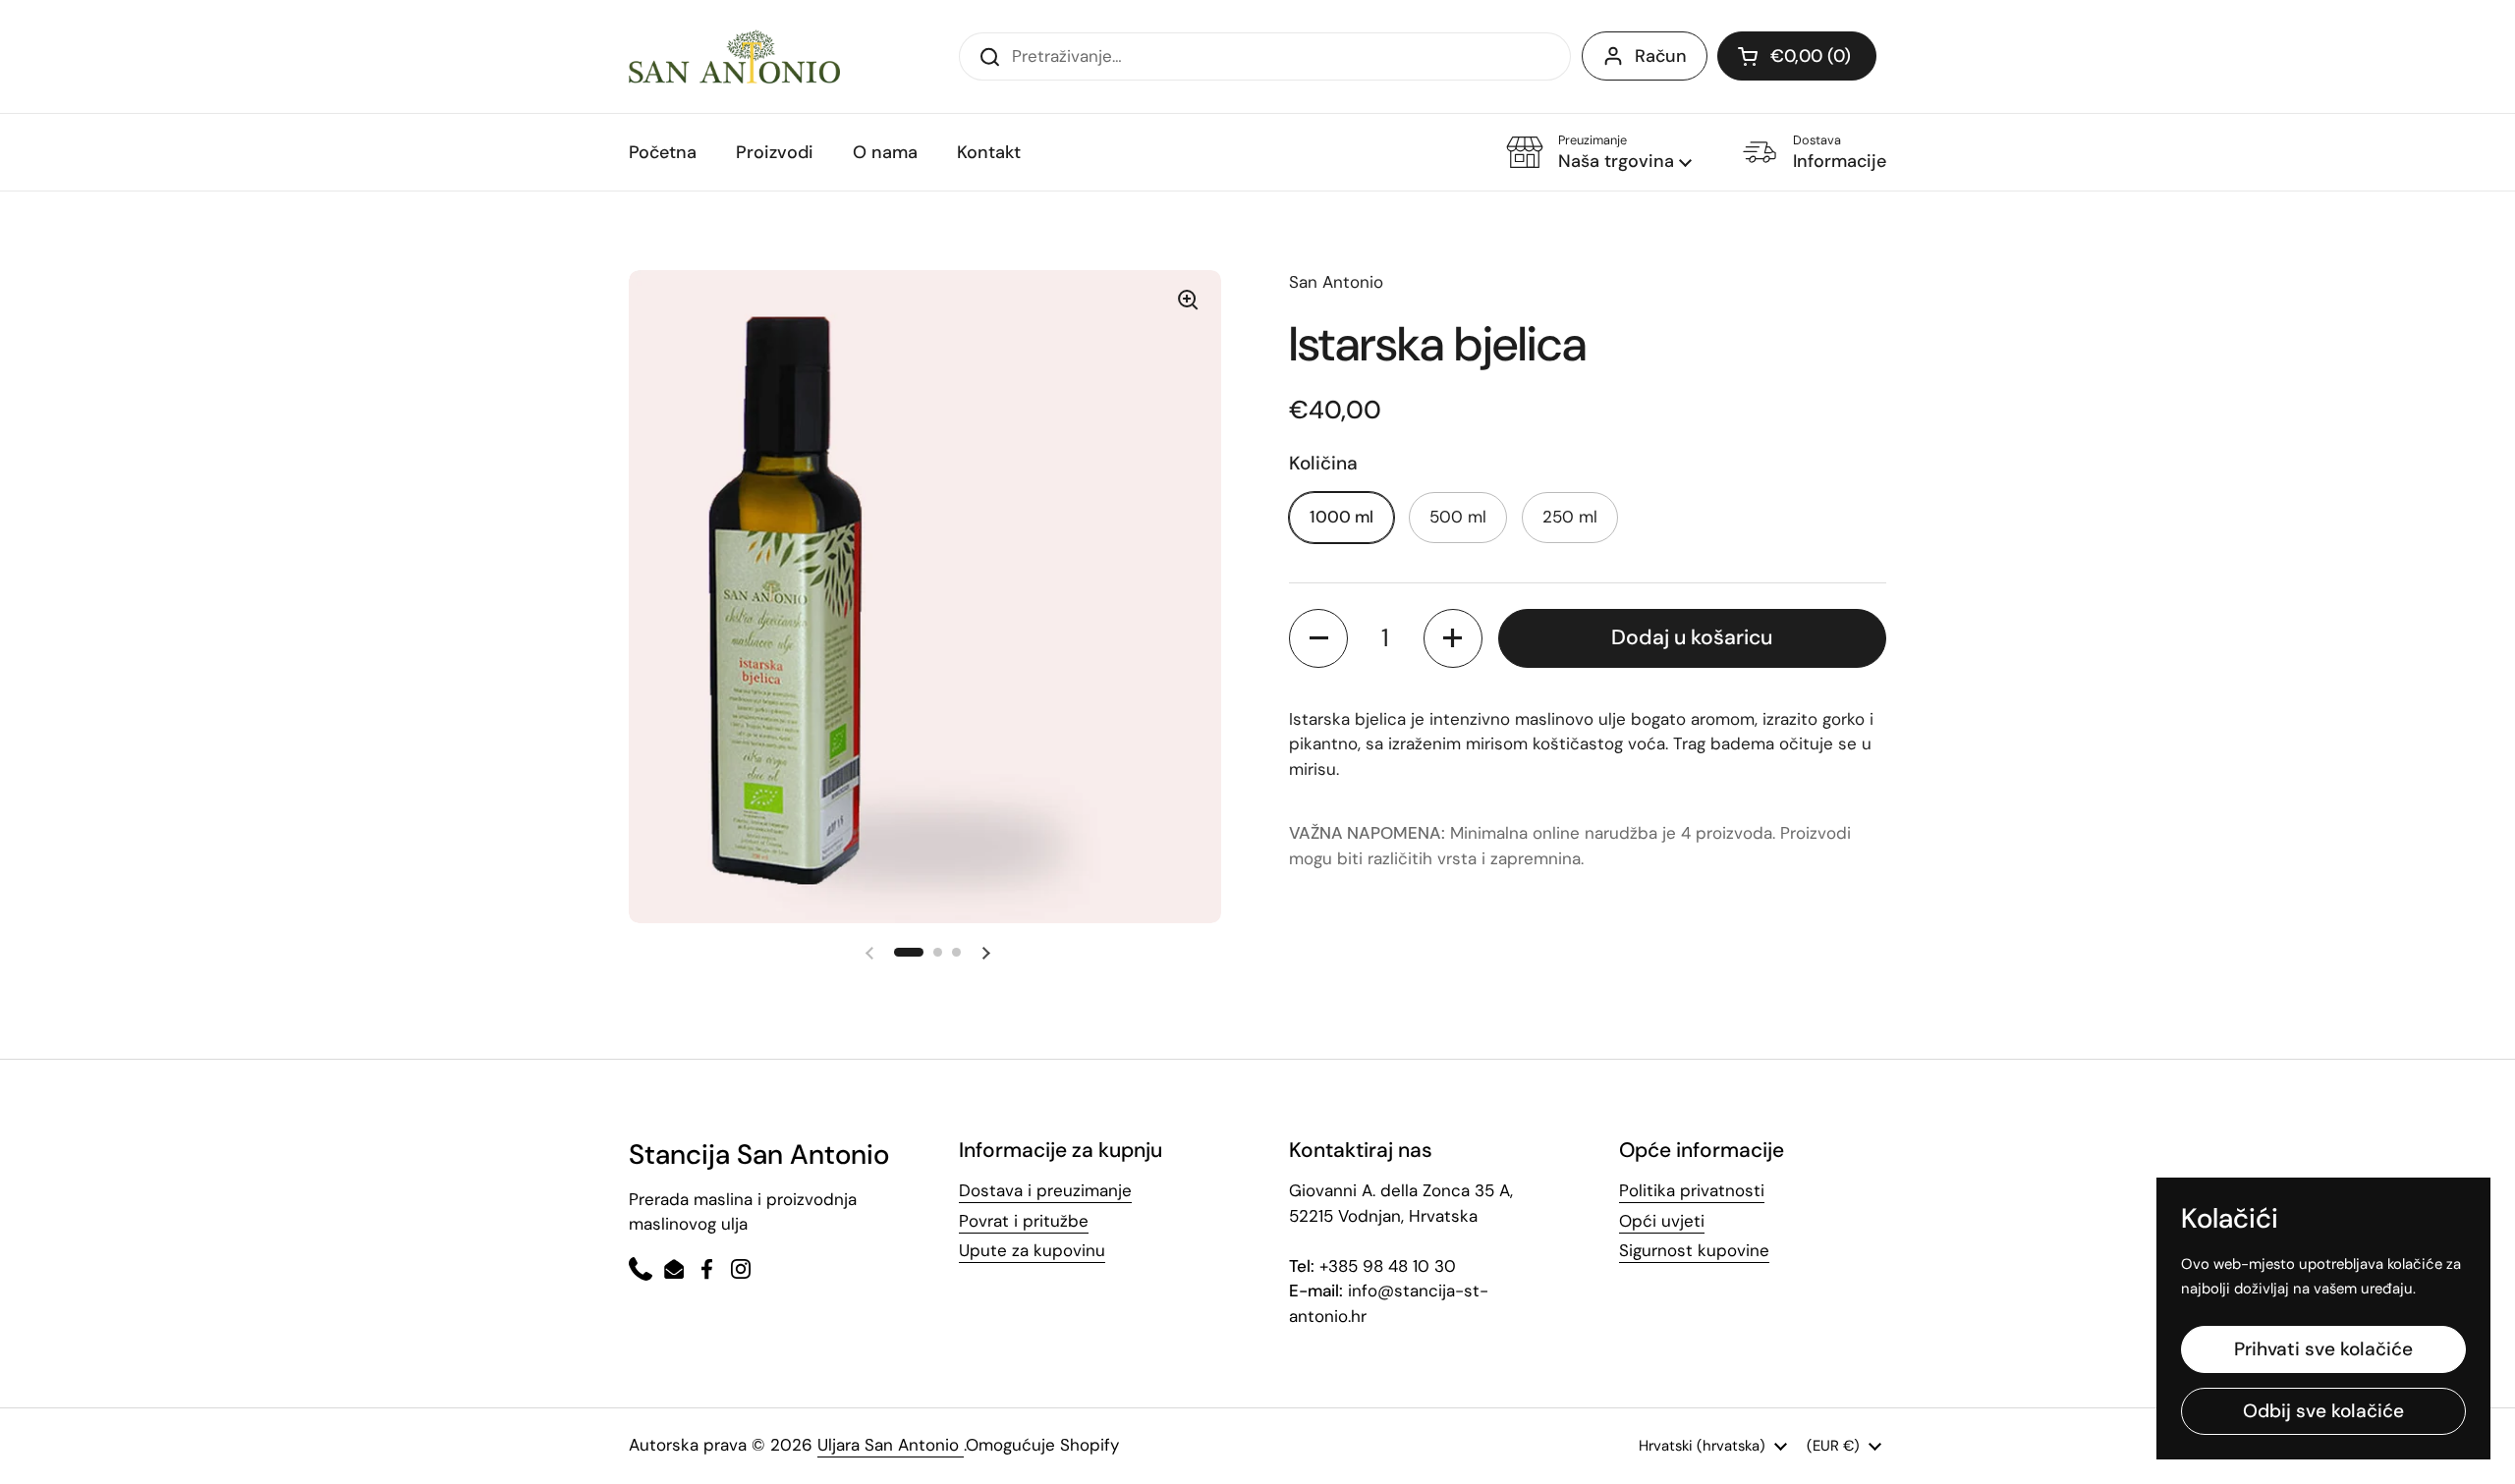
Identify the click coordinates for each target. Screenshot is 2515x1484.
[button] (1599, 153)
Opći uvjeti (1662, 1221)
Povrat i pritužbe (1024, 1221)
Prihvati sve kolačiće (2323, 1349)
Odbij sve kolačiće (2323, 1411)
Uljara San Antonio (891, 1445)
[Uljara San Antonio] (734, 56)
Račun (1661, 56)
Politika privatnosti (1692, 1190)
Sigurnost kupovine (1694, 1250)
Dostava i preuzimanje (1045, 1190)
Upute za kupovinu (1032, 1250)
